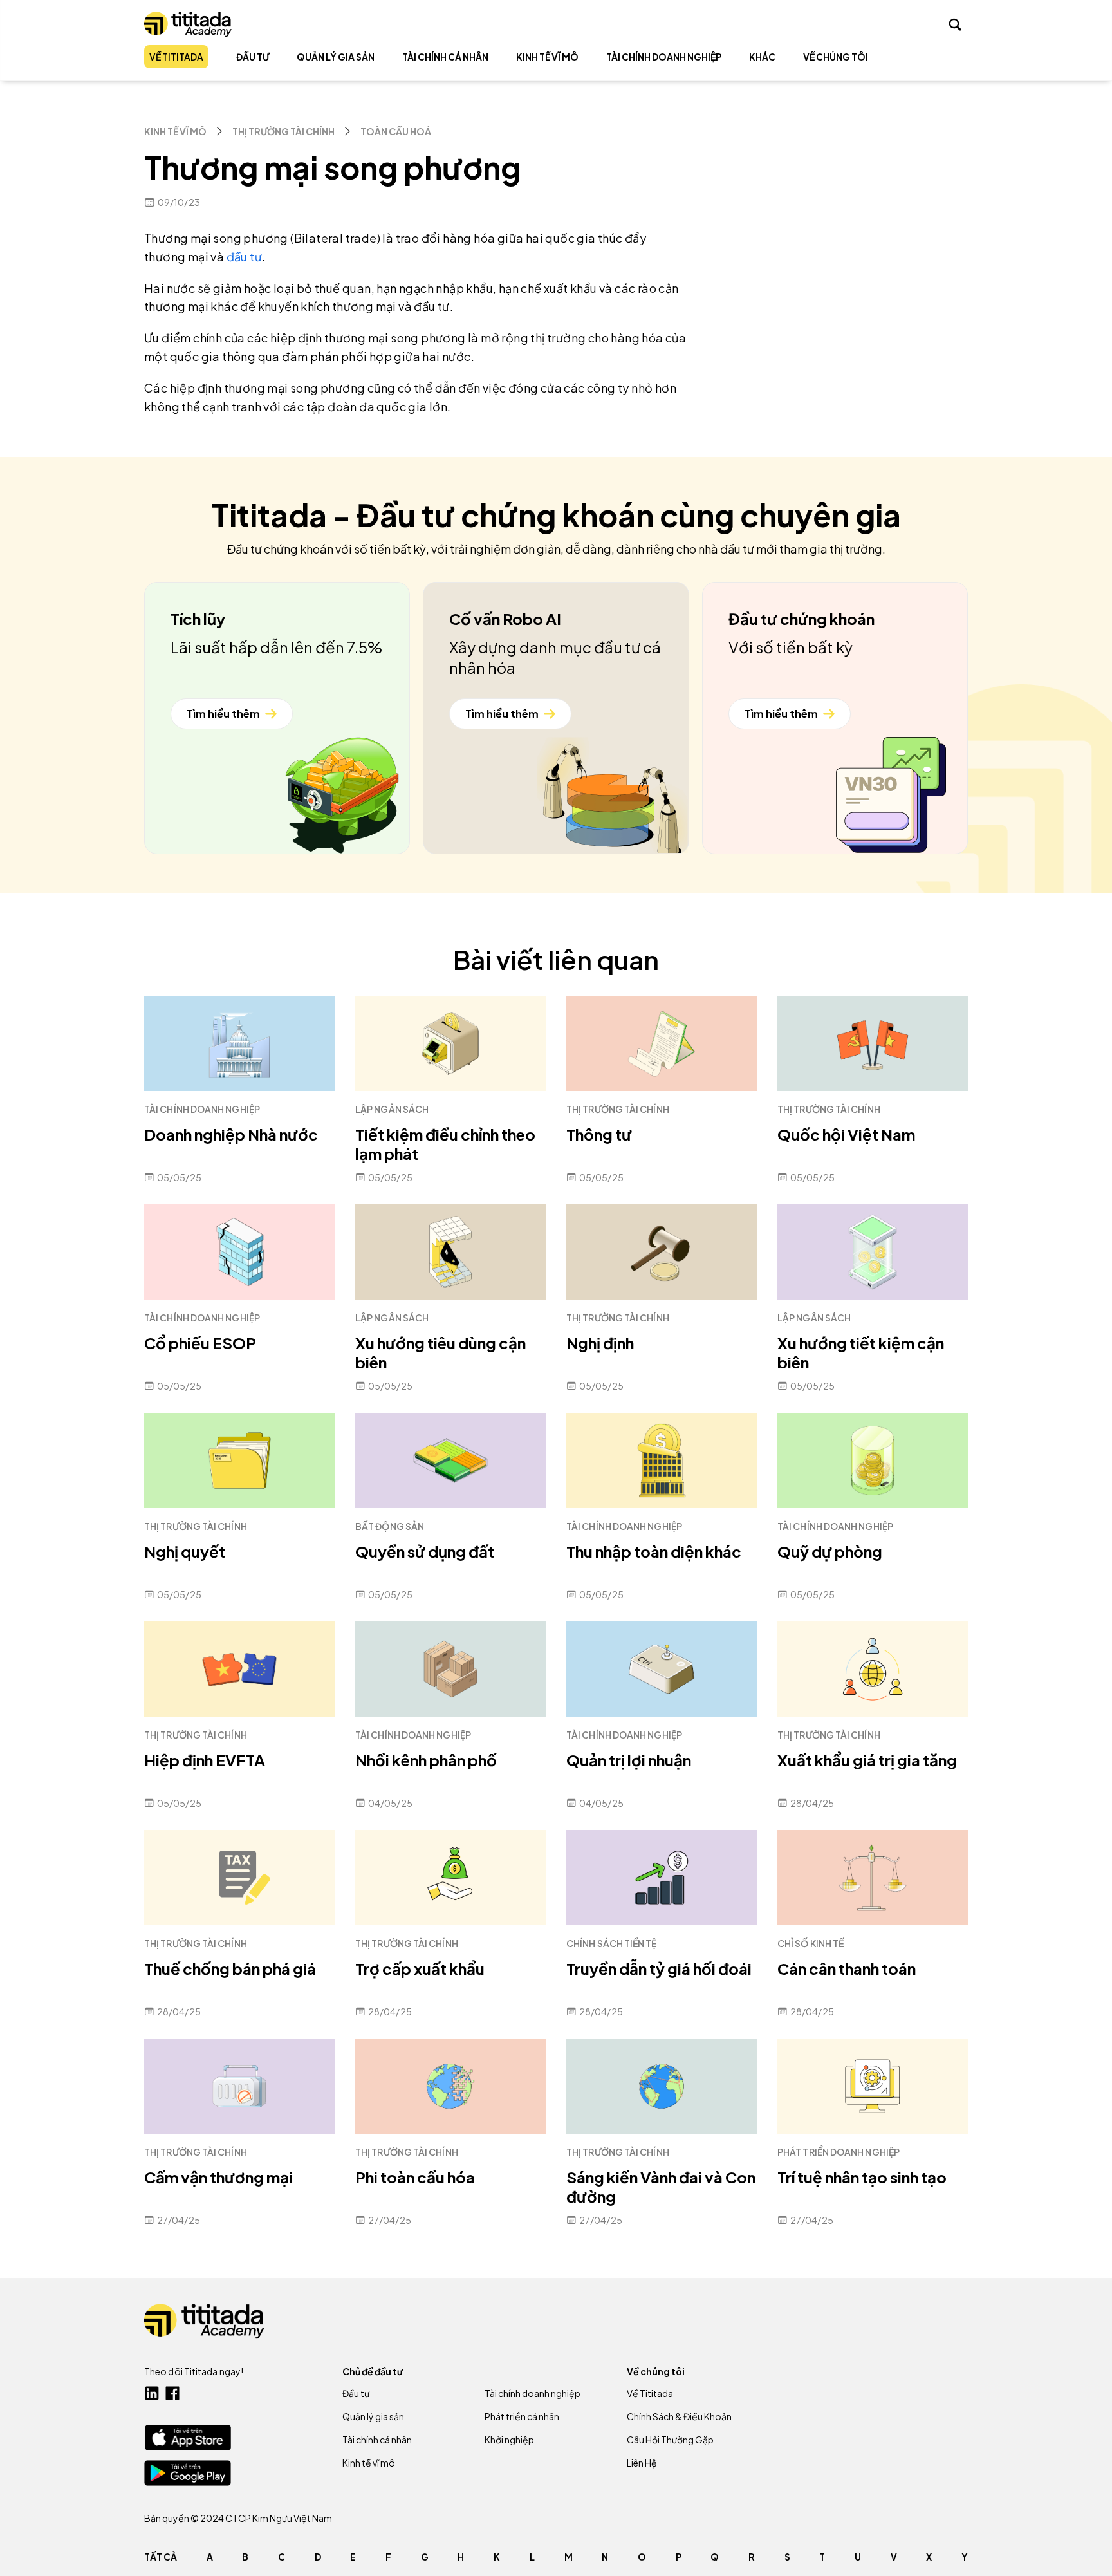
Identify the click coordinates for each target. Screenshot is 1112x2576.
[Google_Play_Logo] (188, 2473)
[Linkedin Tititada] (152, 2393)
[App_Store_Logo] (188, 2437)
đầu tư (244, 257)
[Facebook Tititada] (172, 2393)
